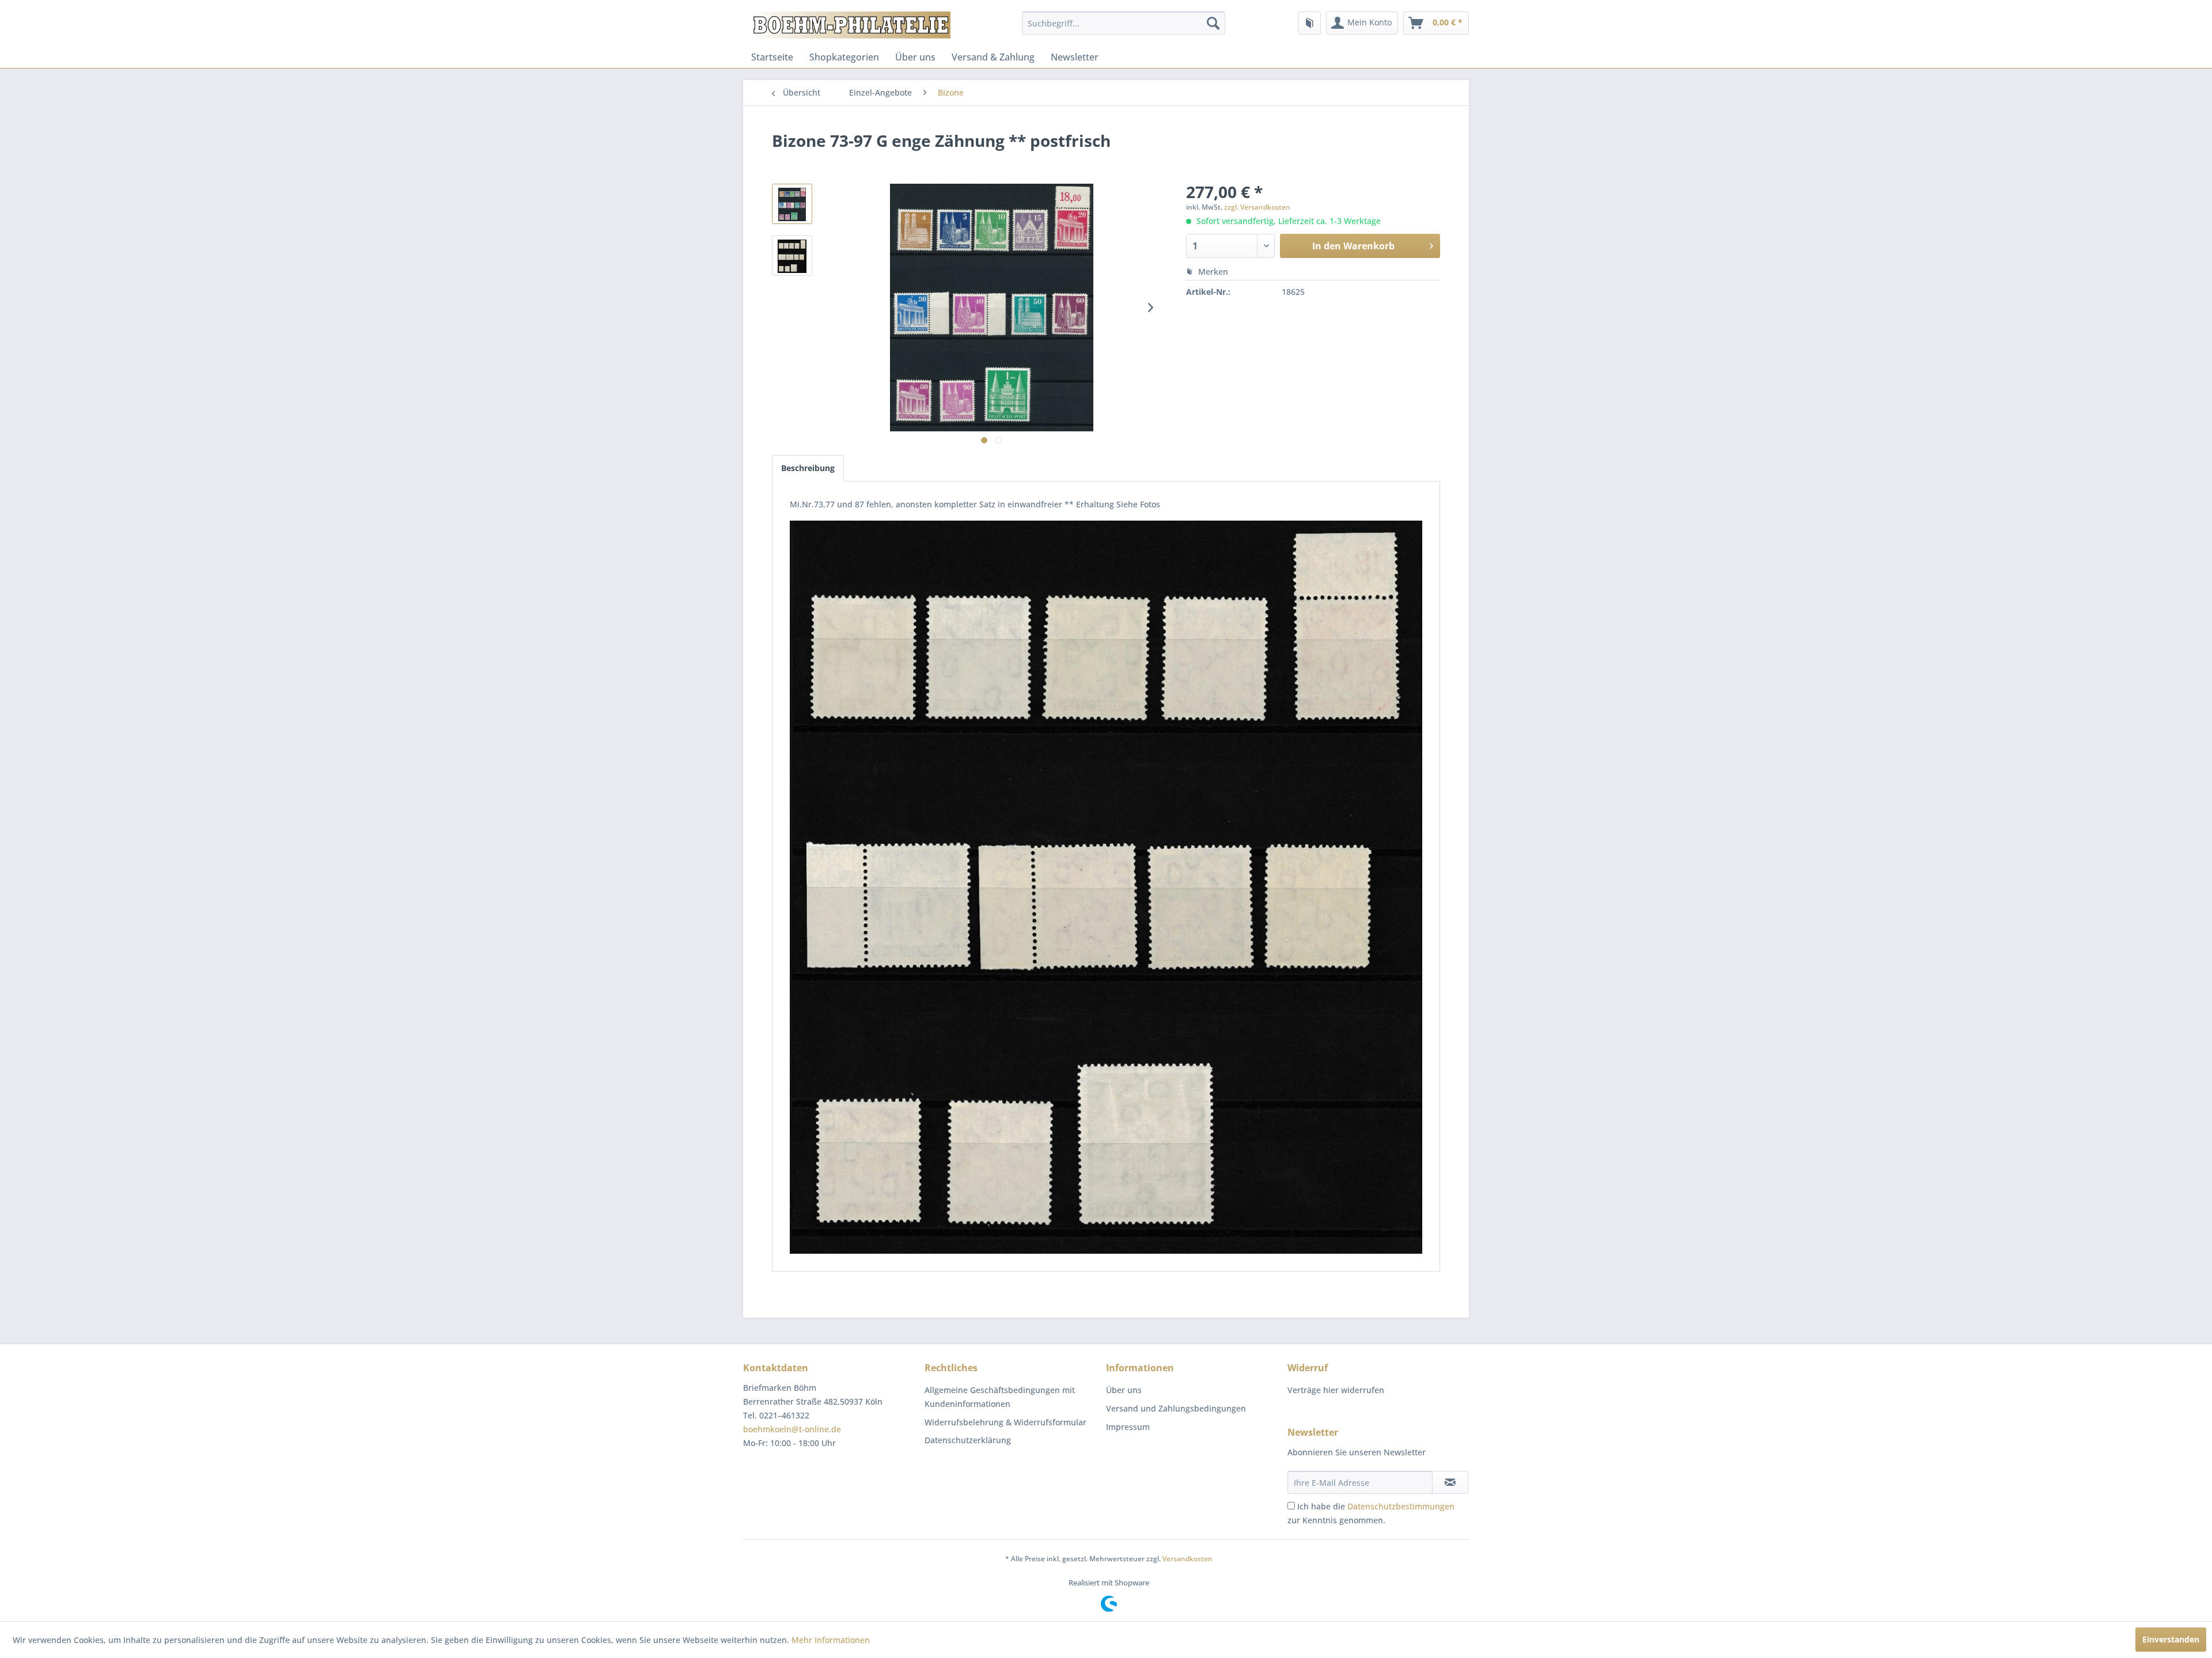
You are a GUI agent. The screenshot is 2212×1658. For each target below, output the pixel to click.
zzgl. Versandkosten (1257, 207)
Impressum (1128, 1427)
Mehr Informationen (831, 1640)
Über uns (915, 57)
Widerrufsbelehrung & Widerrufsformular (1005, 1422)
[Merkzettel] (1309, 23)
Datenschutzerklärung (968, 1440)
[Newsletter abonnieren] (1450, 1482)
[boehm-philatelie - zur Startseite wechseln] (850, 26)
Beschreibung (808, 468)
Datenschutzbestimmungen (1401, 1506)
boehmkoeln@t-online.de (792, 1429)
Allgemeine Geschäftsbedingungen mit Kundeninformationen (1000, 1397)
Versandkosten (1188, 1559)
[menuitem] (1124, 23)
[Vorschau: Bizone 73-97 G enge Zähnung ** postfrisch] (792, 204)
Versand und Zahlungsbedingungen (1176, 1408)
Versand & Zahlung (993, 57)
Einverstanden (2171, 1639)
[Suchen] (1213, 23)
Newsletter (1075, 57)
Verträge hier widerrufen (1336, 1390)
